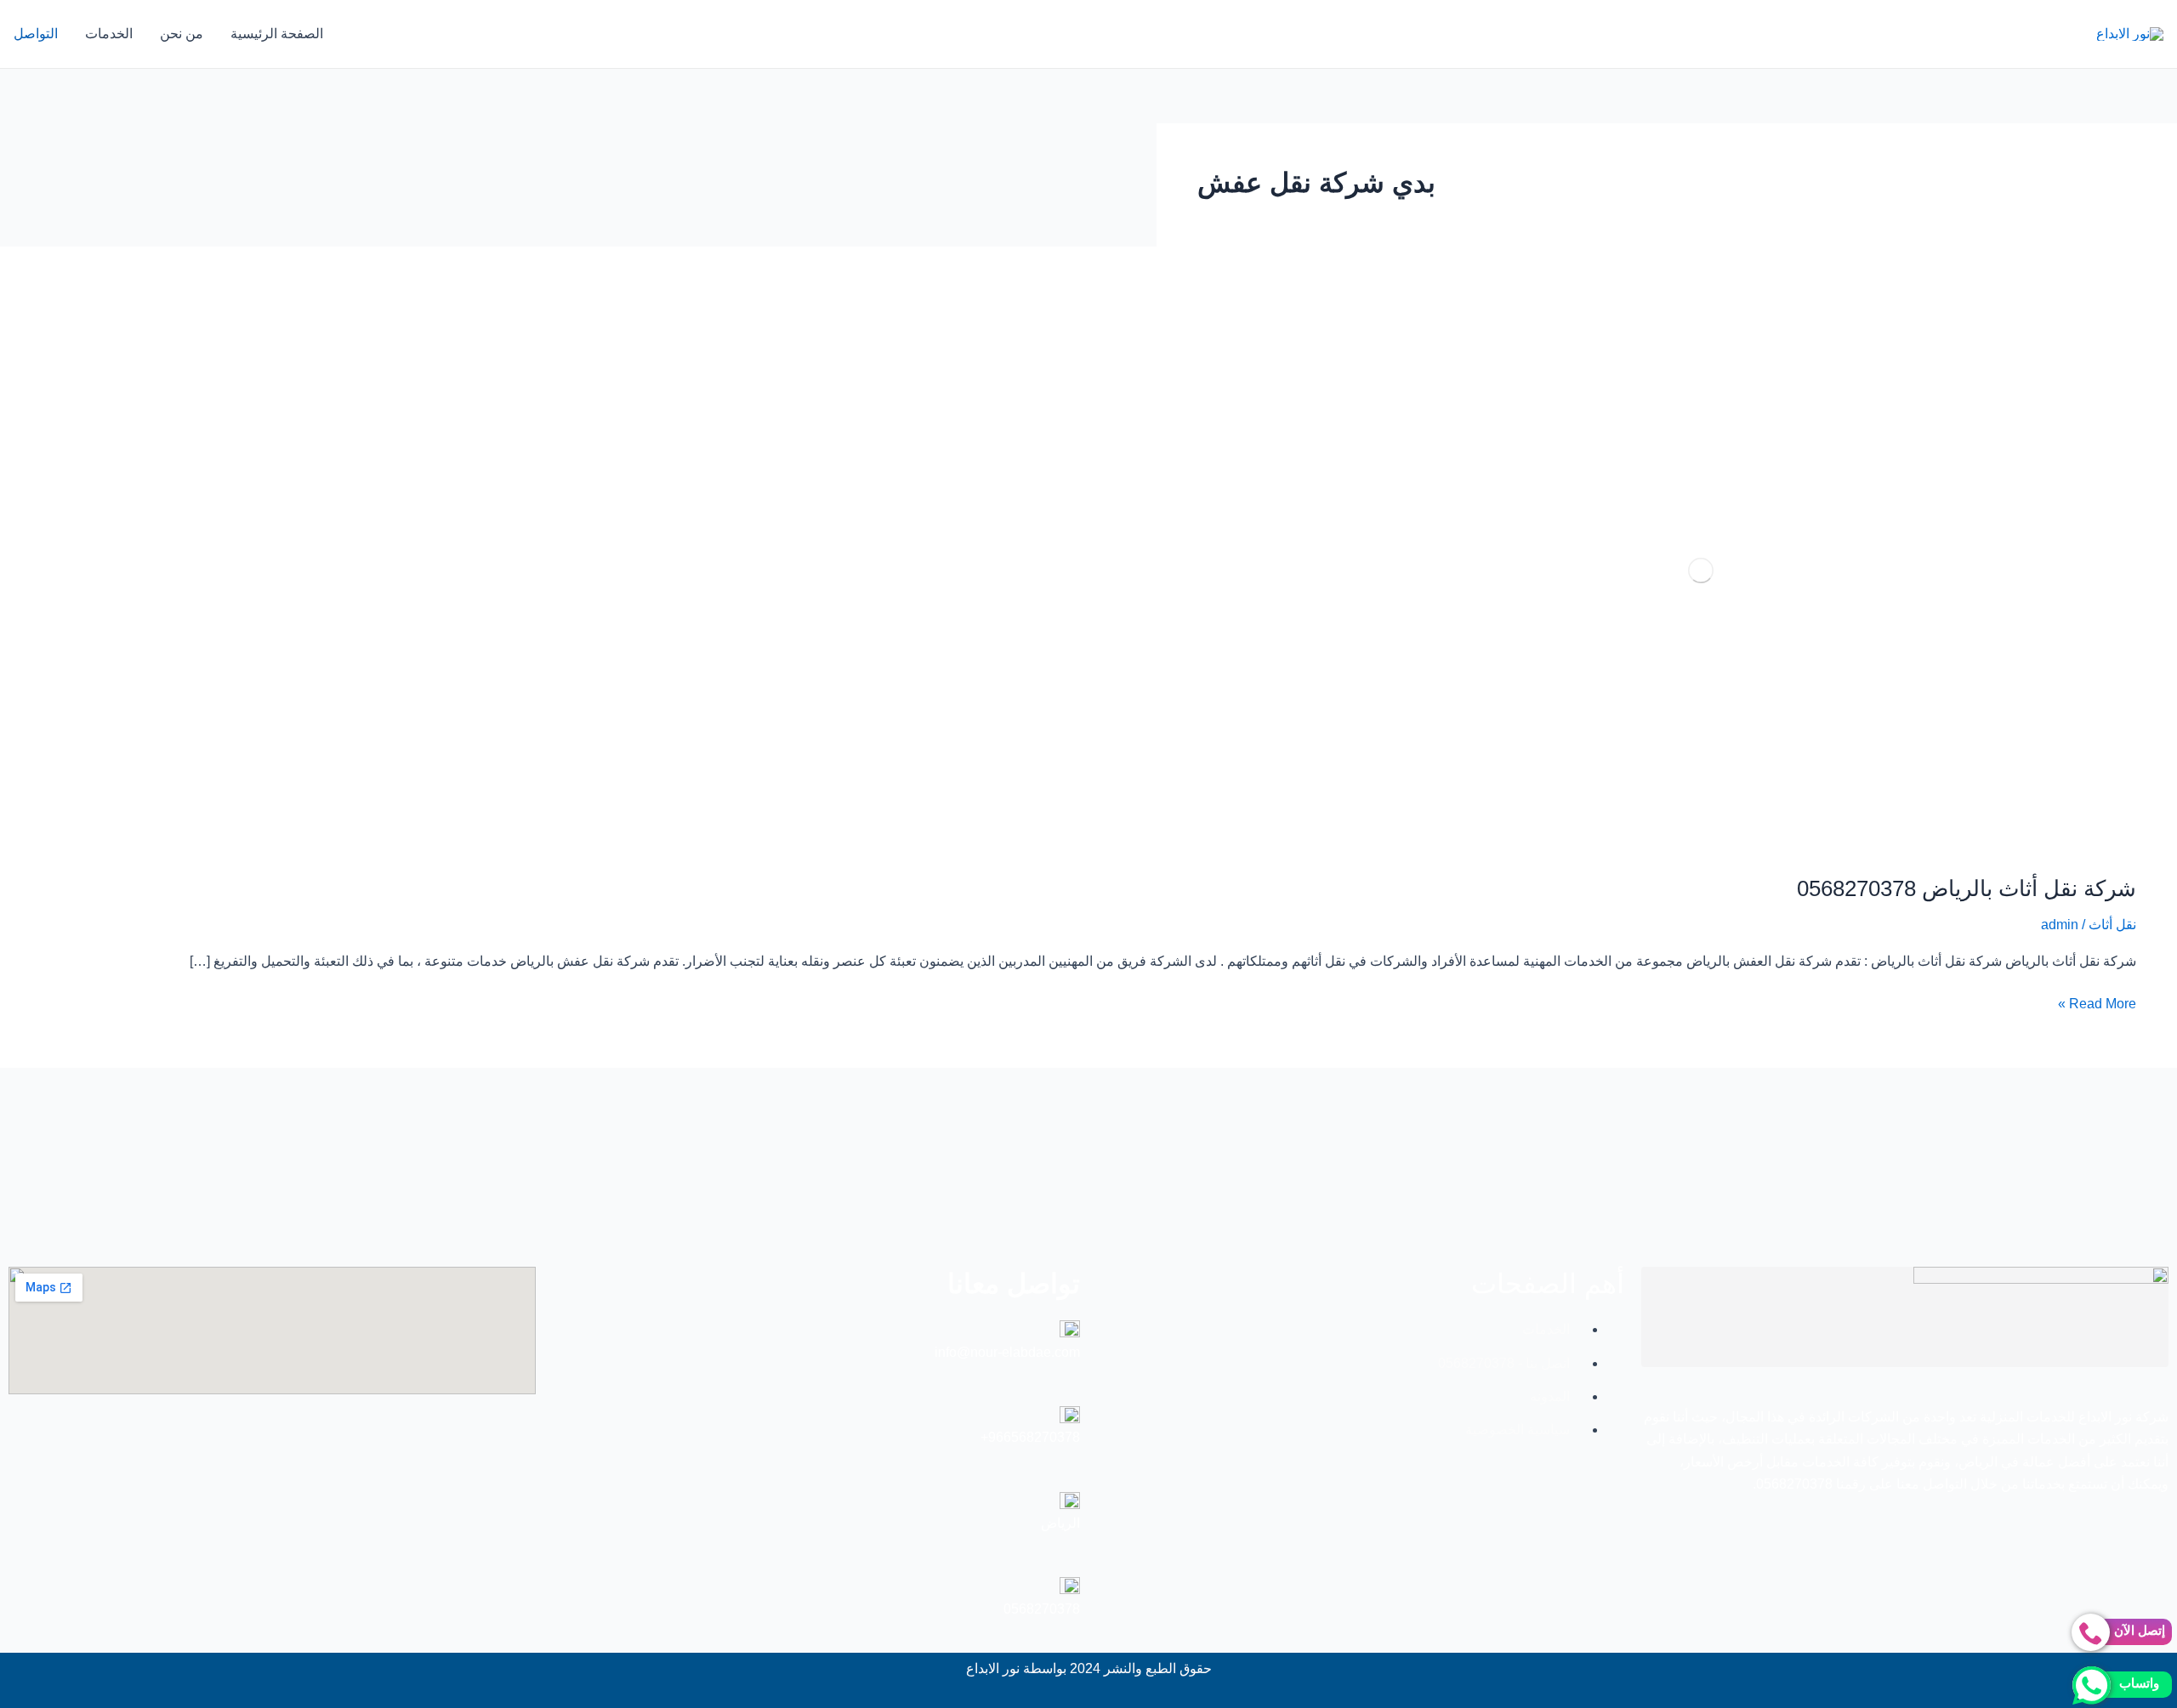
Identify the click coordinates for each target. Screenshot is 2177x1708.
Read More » (2097, 1002)
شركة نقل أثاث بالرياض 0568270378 (1967, 888)
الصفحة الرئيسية (277, 34)
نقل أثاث (2112, 925)
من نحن (182, 34)
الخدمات (109, 34)
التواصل (36, 34)
